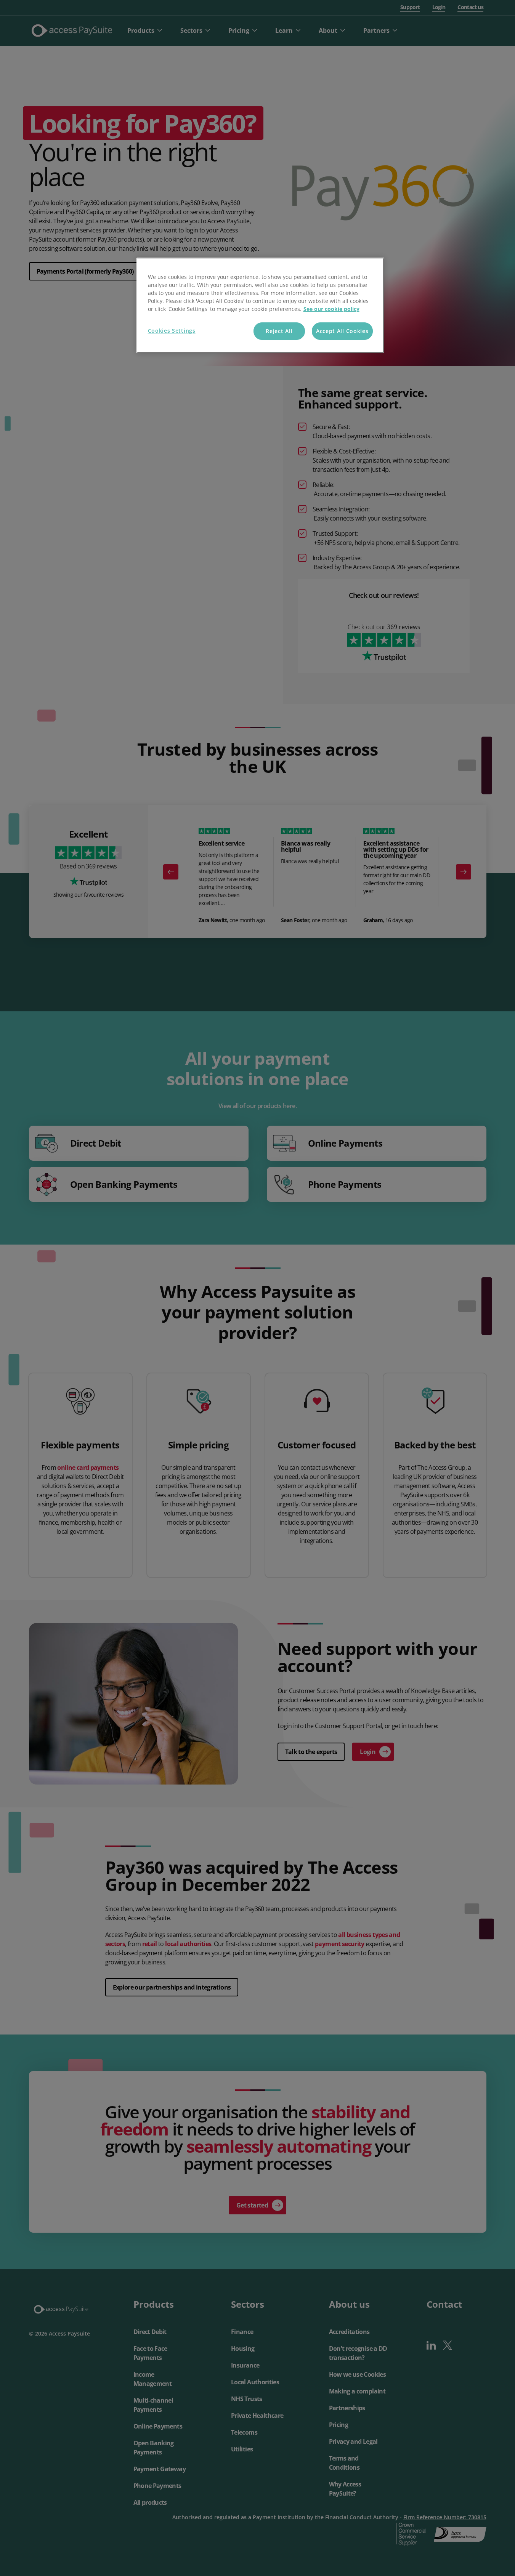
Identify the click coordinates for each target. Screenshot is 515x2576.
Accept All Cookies (342, 331)
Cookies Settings (172, 331)
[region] (260, 305)
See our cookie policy (331, 309)
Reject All (279, 331)
